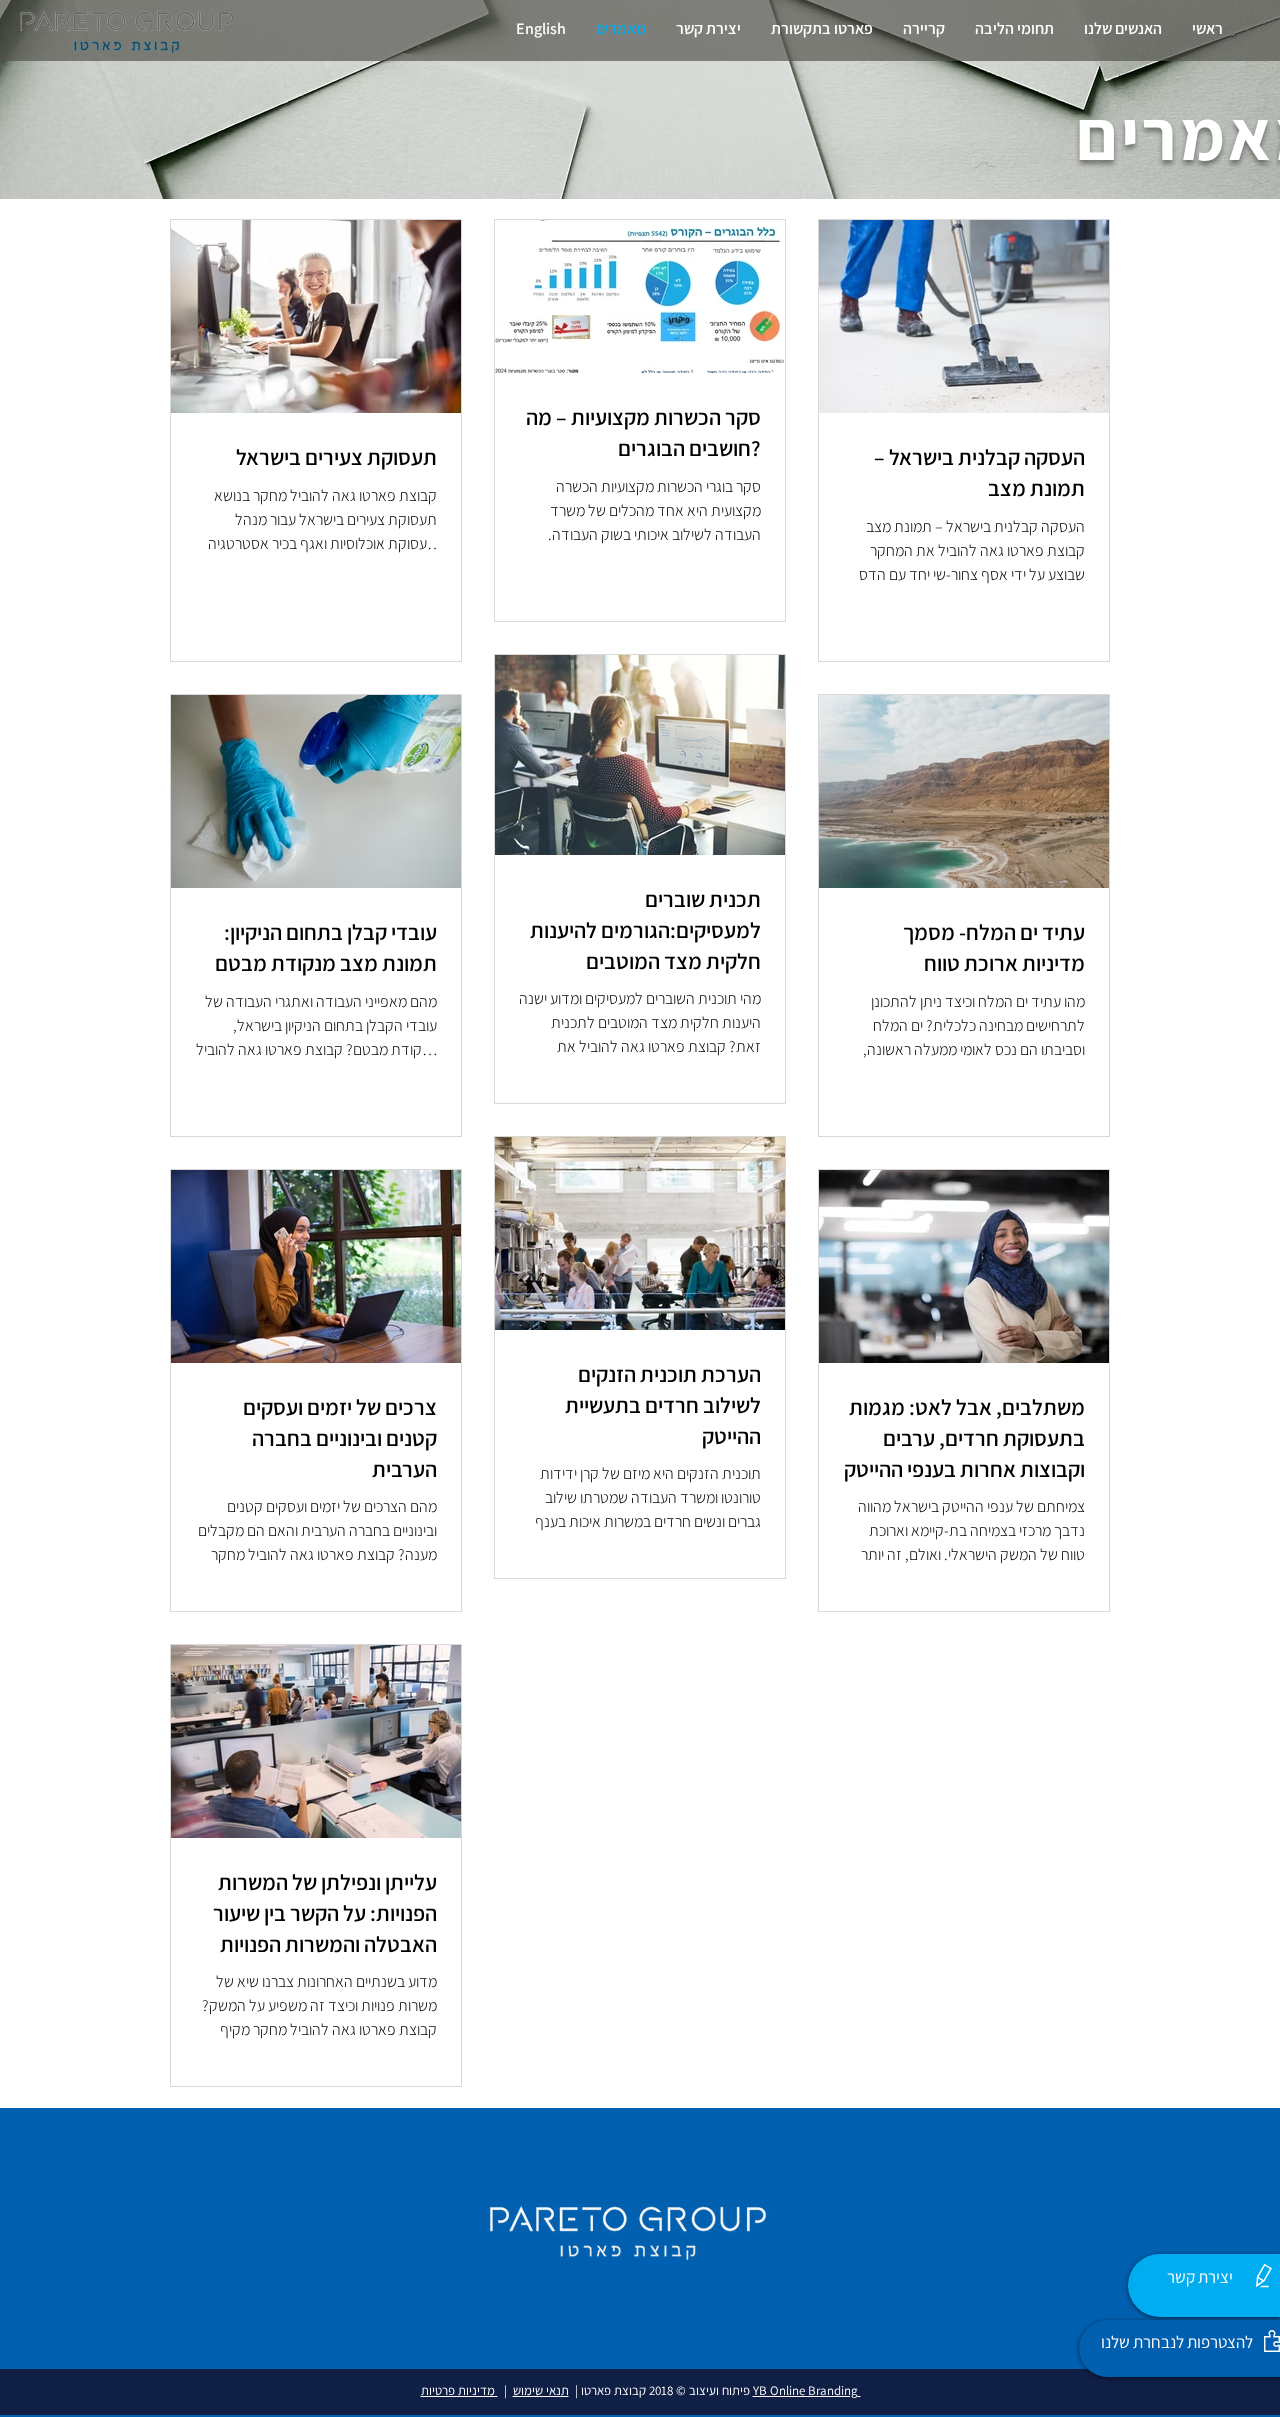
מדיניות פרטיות (459, 2390)
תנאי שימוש (541, 2390)
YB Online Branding (807, 2390)
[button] (1123, 28)
